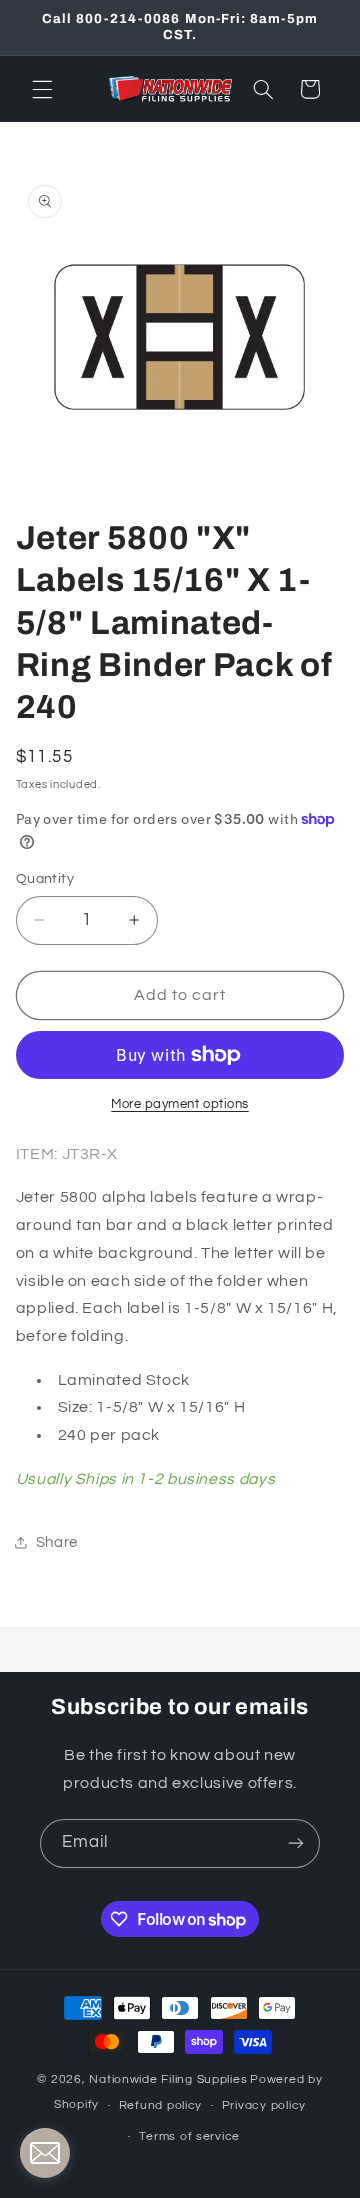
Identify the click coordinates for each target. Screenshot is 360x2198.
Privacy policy (264, 2105)
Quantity (45, 879)
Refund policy (161, 2105)
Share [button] (57, 1542)
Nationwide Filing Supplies (168, 2079)
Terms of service (189, 2136)
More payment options (180, 1104)
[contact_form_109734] (45, 2153)
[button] (42, 89)
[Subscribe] (296, 1843)
